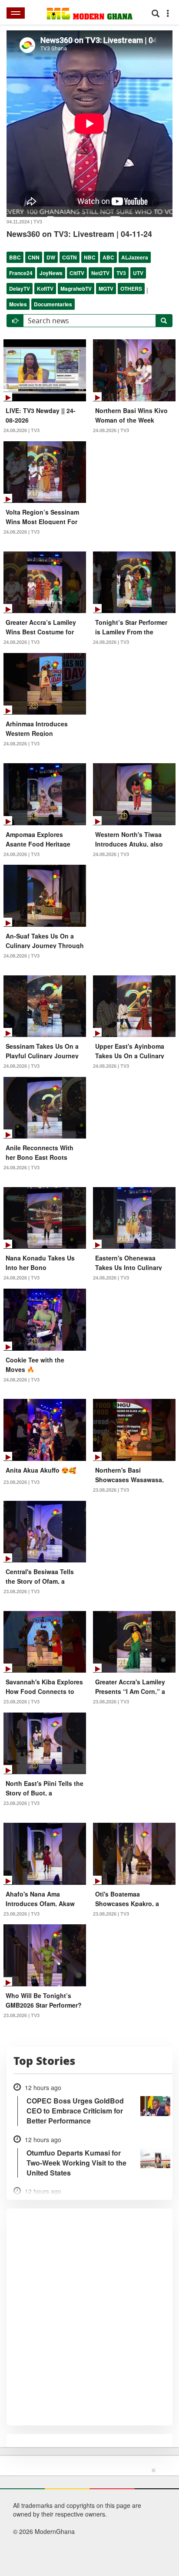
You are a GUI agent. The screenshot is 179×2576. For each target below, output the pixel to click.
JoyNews (51, 273)
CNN (34, 257)
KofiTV (45, 289)
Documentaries (53, 304)
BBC (15, 257)
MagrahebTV (76, 289)
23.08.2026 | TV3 (22, 1482)
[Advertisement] (86, 2520)
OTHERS (131, 289)
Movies (18, 304)
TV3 (121, 273)
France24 (21, 273)
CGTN (70, 257)
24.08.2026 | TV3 (22, 430)
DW (51, 257)
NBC (90, 257)
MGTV (106, 289)
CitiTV (77, 273)
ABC (108, 257)
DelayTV (20, 289)
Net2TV (100, 273)
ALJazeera (135, 257)
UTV (138, 273)
